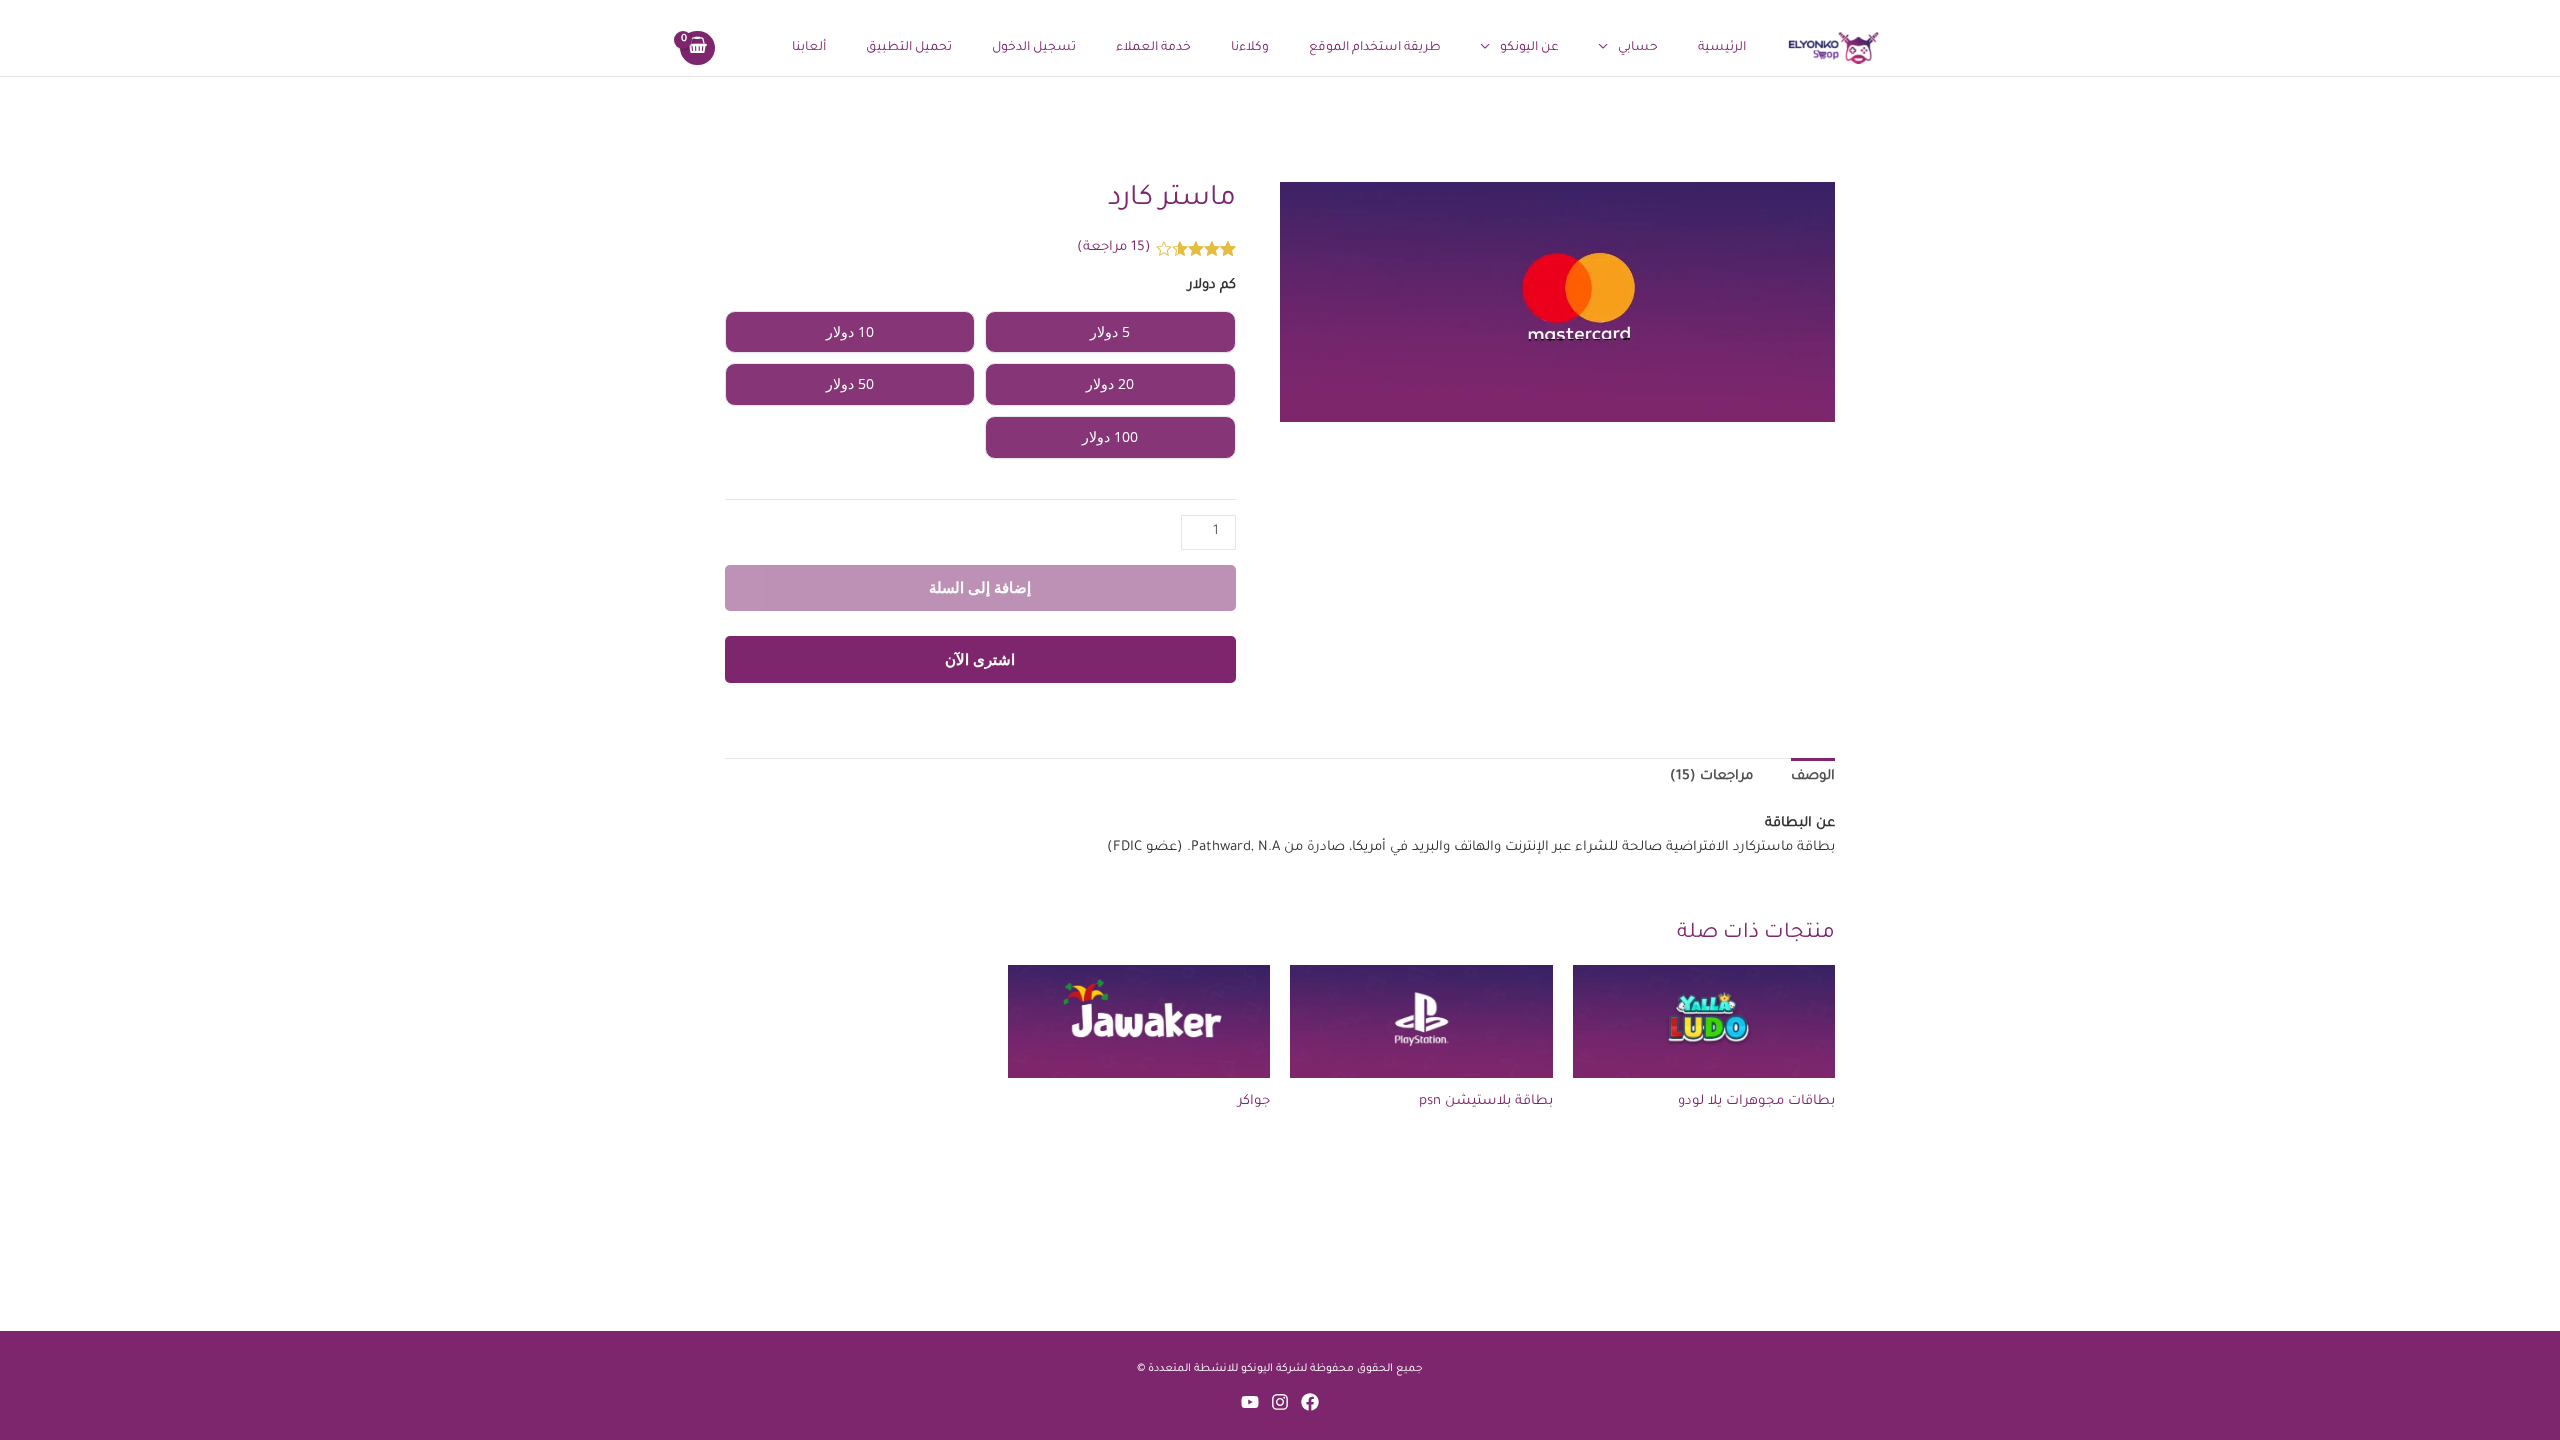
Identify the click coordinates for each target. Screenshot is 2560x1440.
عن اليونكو (1529, 48)
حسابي (1638, 48)
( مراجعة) (1114, 247)
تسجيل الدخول (1034, 48)
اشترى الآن (980, 659)
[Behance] (1250, 1402)
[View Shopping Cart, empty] (697, 48)
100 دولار (1110, 436)
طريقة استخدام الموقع (1375, 48)
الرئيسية (1722, 48)
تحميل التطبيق (909, 48)
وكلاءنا (1250, 48)
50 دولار (850, 383)
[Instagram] (1280, 1402)
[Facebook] (1310, 1402)
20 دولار (1110, 383)
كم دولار (1212, 285)
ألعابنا (809, 48)
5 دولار (1110, 331)
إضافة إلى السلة (980, 587)
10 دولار (850, 331)
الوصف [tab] (1813, 776)
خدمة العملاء (1153, 48)
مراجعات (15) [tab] (1711, 776)
